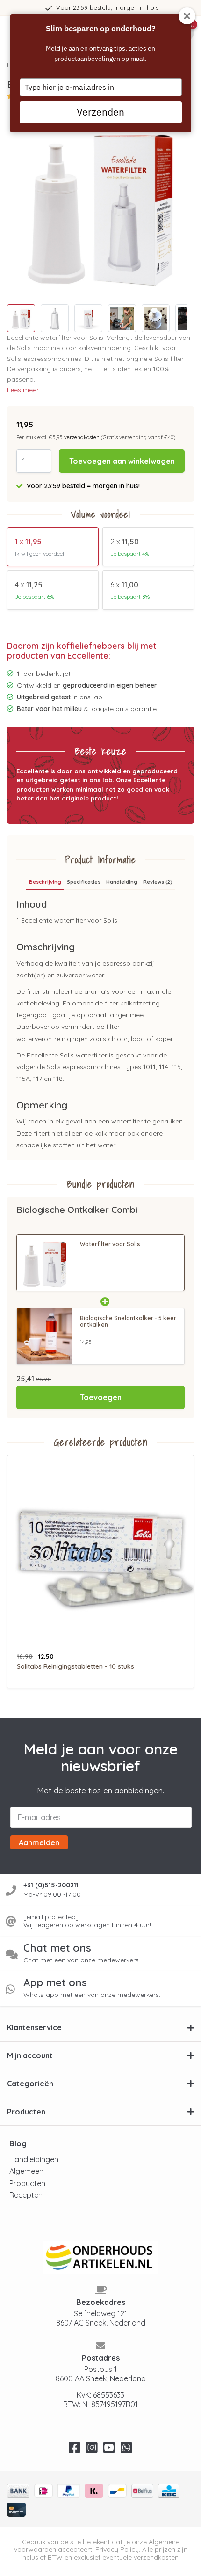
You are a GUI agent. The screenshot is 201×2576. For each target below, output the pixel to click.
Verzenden (100, 112)
